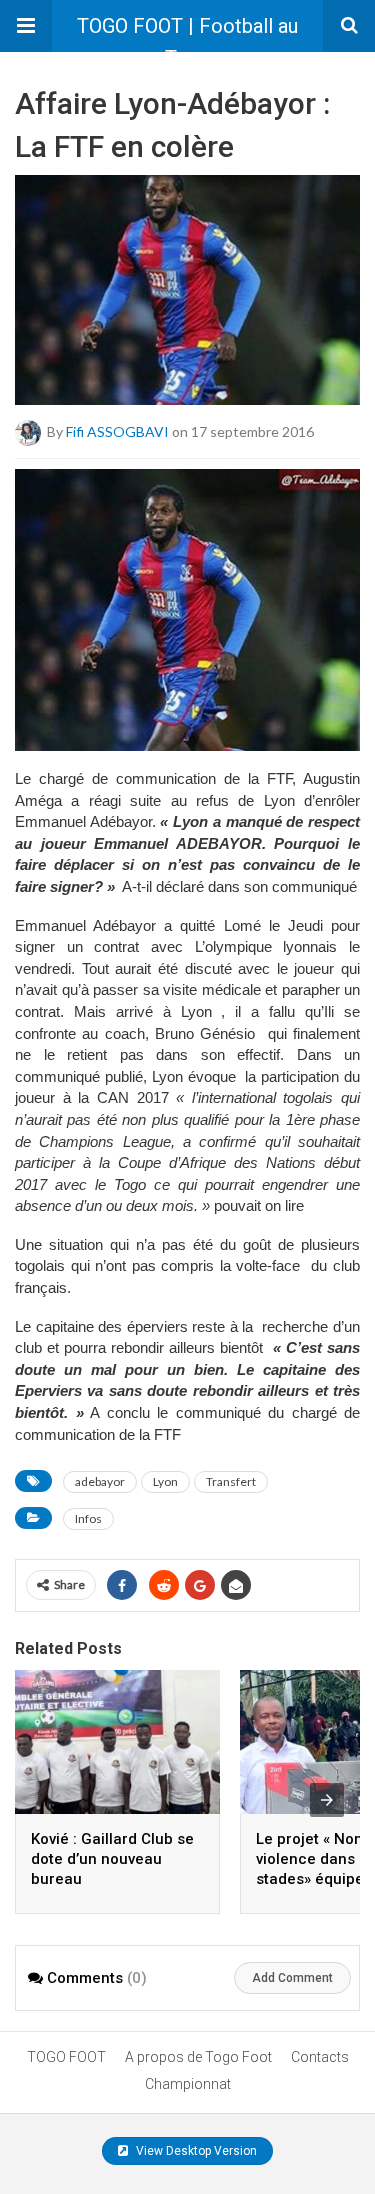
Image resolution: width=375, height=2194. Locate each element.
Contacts (320, 2057)
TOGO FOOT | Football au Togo (187, 33)
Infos (88, 1518)
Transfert (231, 1481)
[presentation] (327, 1800)
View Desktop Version (195, 2151)
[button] (26, 26)
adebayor (100, 1481)
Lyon (165, 1481)
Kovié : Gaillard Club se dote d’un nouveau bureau (112, 1859)
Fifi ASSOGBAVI (117, 431)
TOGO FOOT (66, 2057)
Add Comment (292, 1978)
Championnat (188, 2084)
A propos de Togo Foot (198, 2057)
